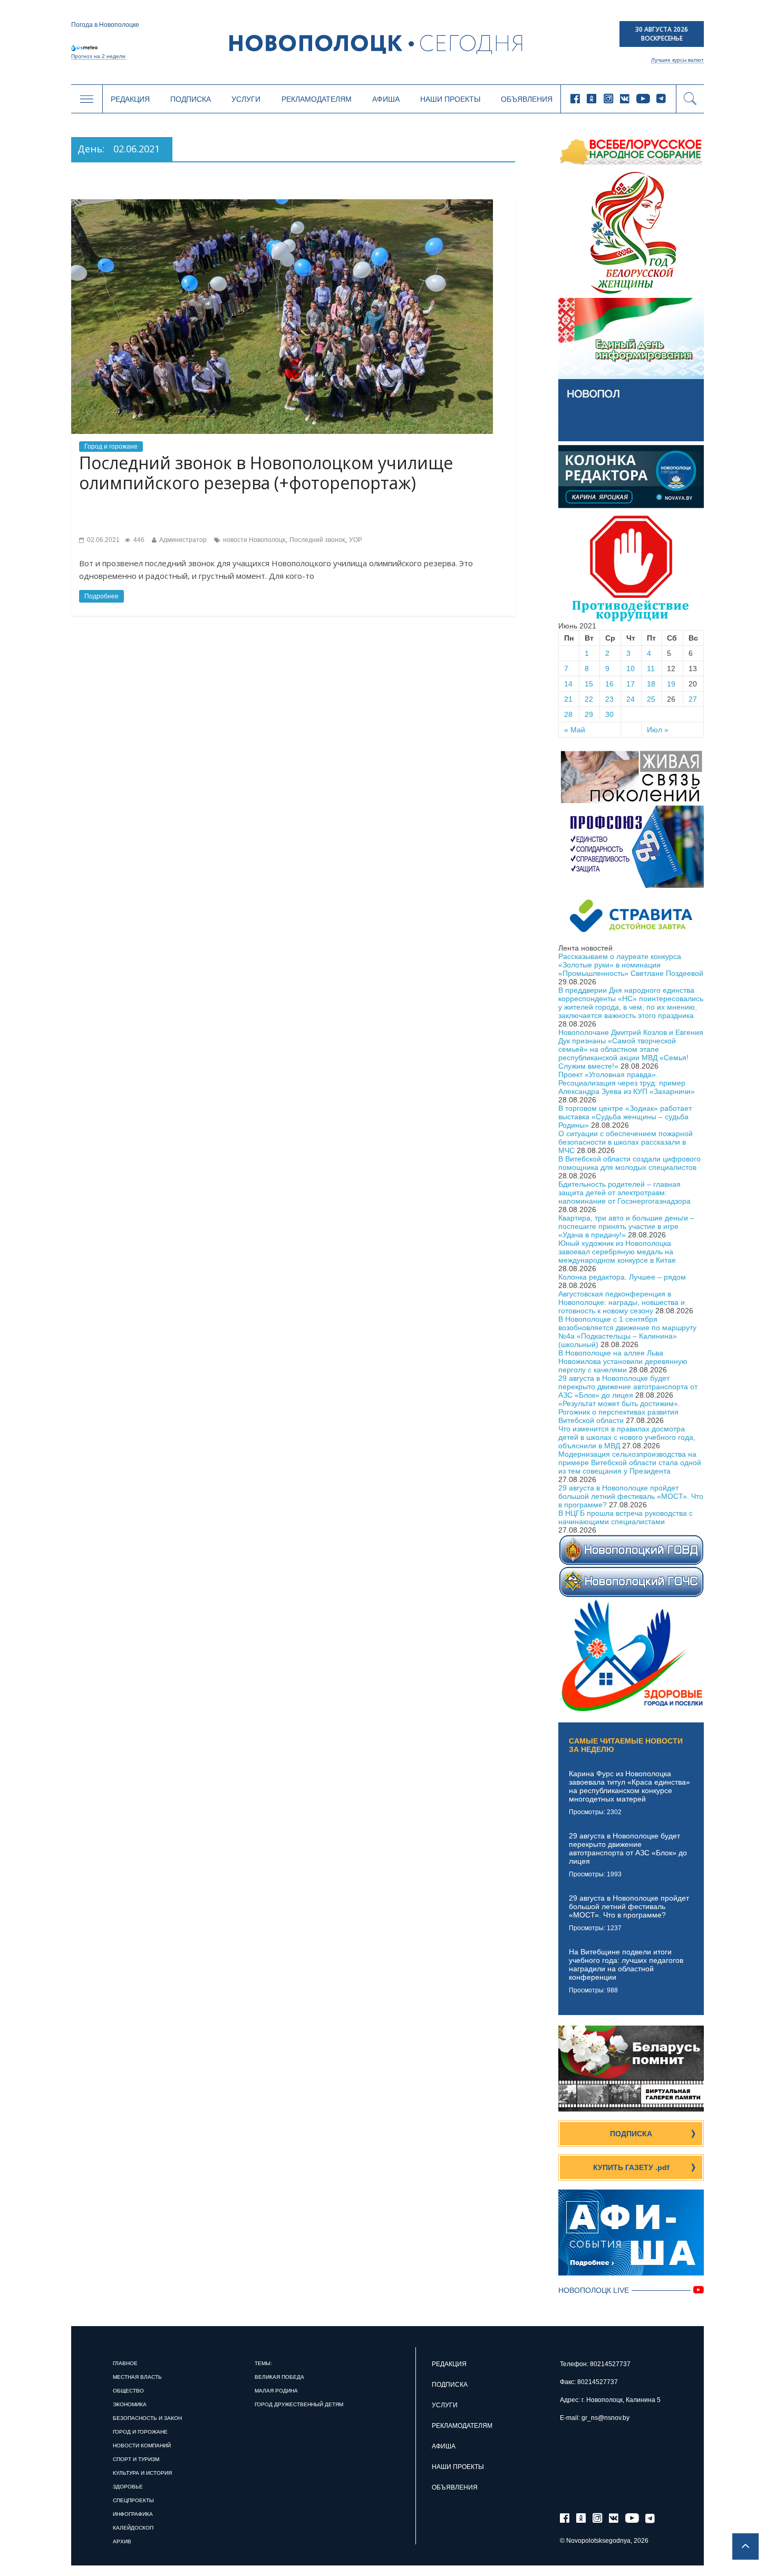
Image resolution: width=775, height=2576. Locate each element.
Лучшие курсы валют (677, 60)
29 (589, 714)
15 (589, 684)
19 (671, 684)
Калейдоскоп (133, 2528)
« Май (575, 730)
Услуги (246, 99)
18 (651, 684)
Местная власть (137, 2377)
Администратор (183, 540)
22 (589, 699)
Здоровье (128, 2487)
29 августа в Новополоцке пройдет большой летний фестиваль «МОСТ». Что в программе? (631, 1496)
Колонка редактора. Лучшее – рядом (622, 1277)
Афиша (386, 99)
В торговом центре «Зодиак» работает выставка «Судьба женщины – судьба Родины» (625, 1117)
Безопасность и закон (147, 2418)
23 (609, 699)
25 (651, 699)
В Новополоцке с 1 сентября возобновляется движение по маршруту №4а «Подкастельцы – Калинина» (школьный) (627, 1332)
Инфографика (133, 2514)
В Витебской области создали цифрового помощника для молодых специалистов (629, 1163)
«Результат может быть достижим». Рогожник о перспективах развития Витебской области (619, 1412)
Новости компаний (142, 2446)
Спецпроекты (133, 2500)
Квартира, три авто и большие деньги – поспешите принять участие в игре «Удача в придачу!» (626, 1226)
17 (631, 684)
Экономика (130, 2404)
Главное (125, 2363)
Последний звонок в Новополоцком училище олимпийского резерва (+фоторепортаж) (266, 473)
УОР (356, 540)
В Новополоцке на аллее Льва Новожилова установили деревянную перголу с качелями (623, 1361)
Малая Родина (276, 2391)
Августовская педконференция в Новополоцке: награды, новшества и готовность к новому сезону (622, 1302)
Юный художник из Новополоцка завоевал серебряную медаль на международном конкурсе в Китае (617, 1252)
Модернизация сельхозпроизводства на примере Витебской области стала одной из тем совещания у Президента (630, 1463)
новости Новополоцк (254, 540)
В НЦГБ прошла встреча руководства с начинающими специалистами (626, 1517)
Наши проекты (450, 99)
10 (631, 669)
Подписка (191, 99)
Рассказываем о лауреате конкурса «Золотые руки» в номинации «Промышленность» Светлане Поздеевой (631, 965)
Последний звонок (317, 540)
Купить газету (631, 2167)
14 (568, 684)
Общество (128, 2391)
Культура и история (142, 2473)
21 (568, 699)
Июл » (658, 730)
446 (138, 540)
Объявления (527, 99)
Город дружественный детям (299, 2404)
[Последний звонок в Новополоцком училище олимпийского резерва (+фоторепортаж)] (282, 204)
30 (609, 714)
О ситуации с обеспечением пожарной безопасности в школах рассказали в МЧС (626, 1142)
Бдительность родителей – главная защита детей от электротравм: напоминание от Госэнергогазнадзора (624, 1193)
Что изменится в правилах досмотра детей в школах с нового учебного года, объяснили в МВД (627, 1437)
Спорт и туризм (136, 2459)
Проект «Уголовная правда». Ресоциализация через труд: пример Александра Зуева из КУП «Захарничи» (627, 1083)
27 (693, 699)
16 (609, 684)
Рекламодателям (317, 99)
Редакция (130, 99)
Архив (122, 2541)
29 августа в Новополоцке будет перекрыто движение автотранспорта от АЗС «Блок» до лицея (628, 1387)
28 (568, 714)
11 (651, 669)
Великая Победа (279, 2377)
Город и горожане (111, 447)
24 (631, 699)
